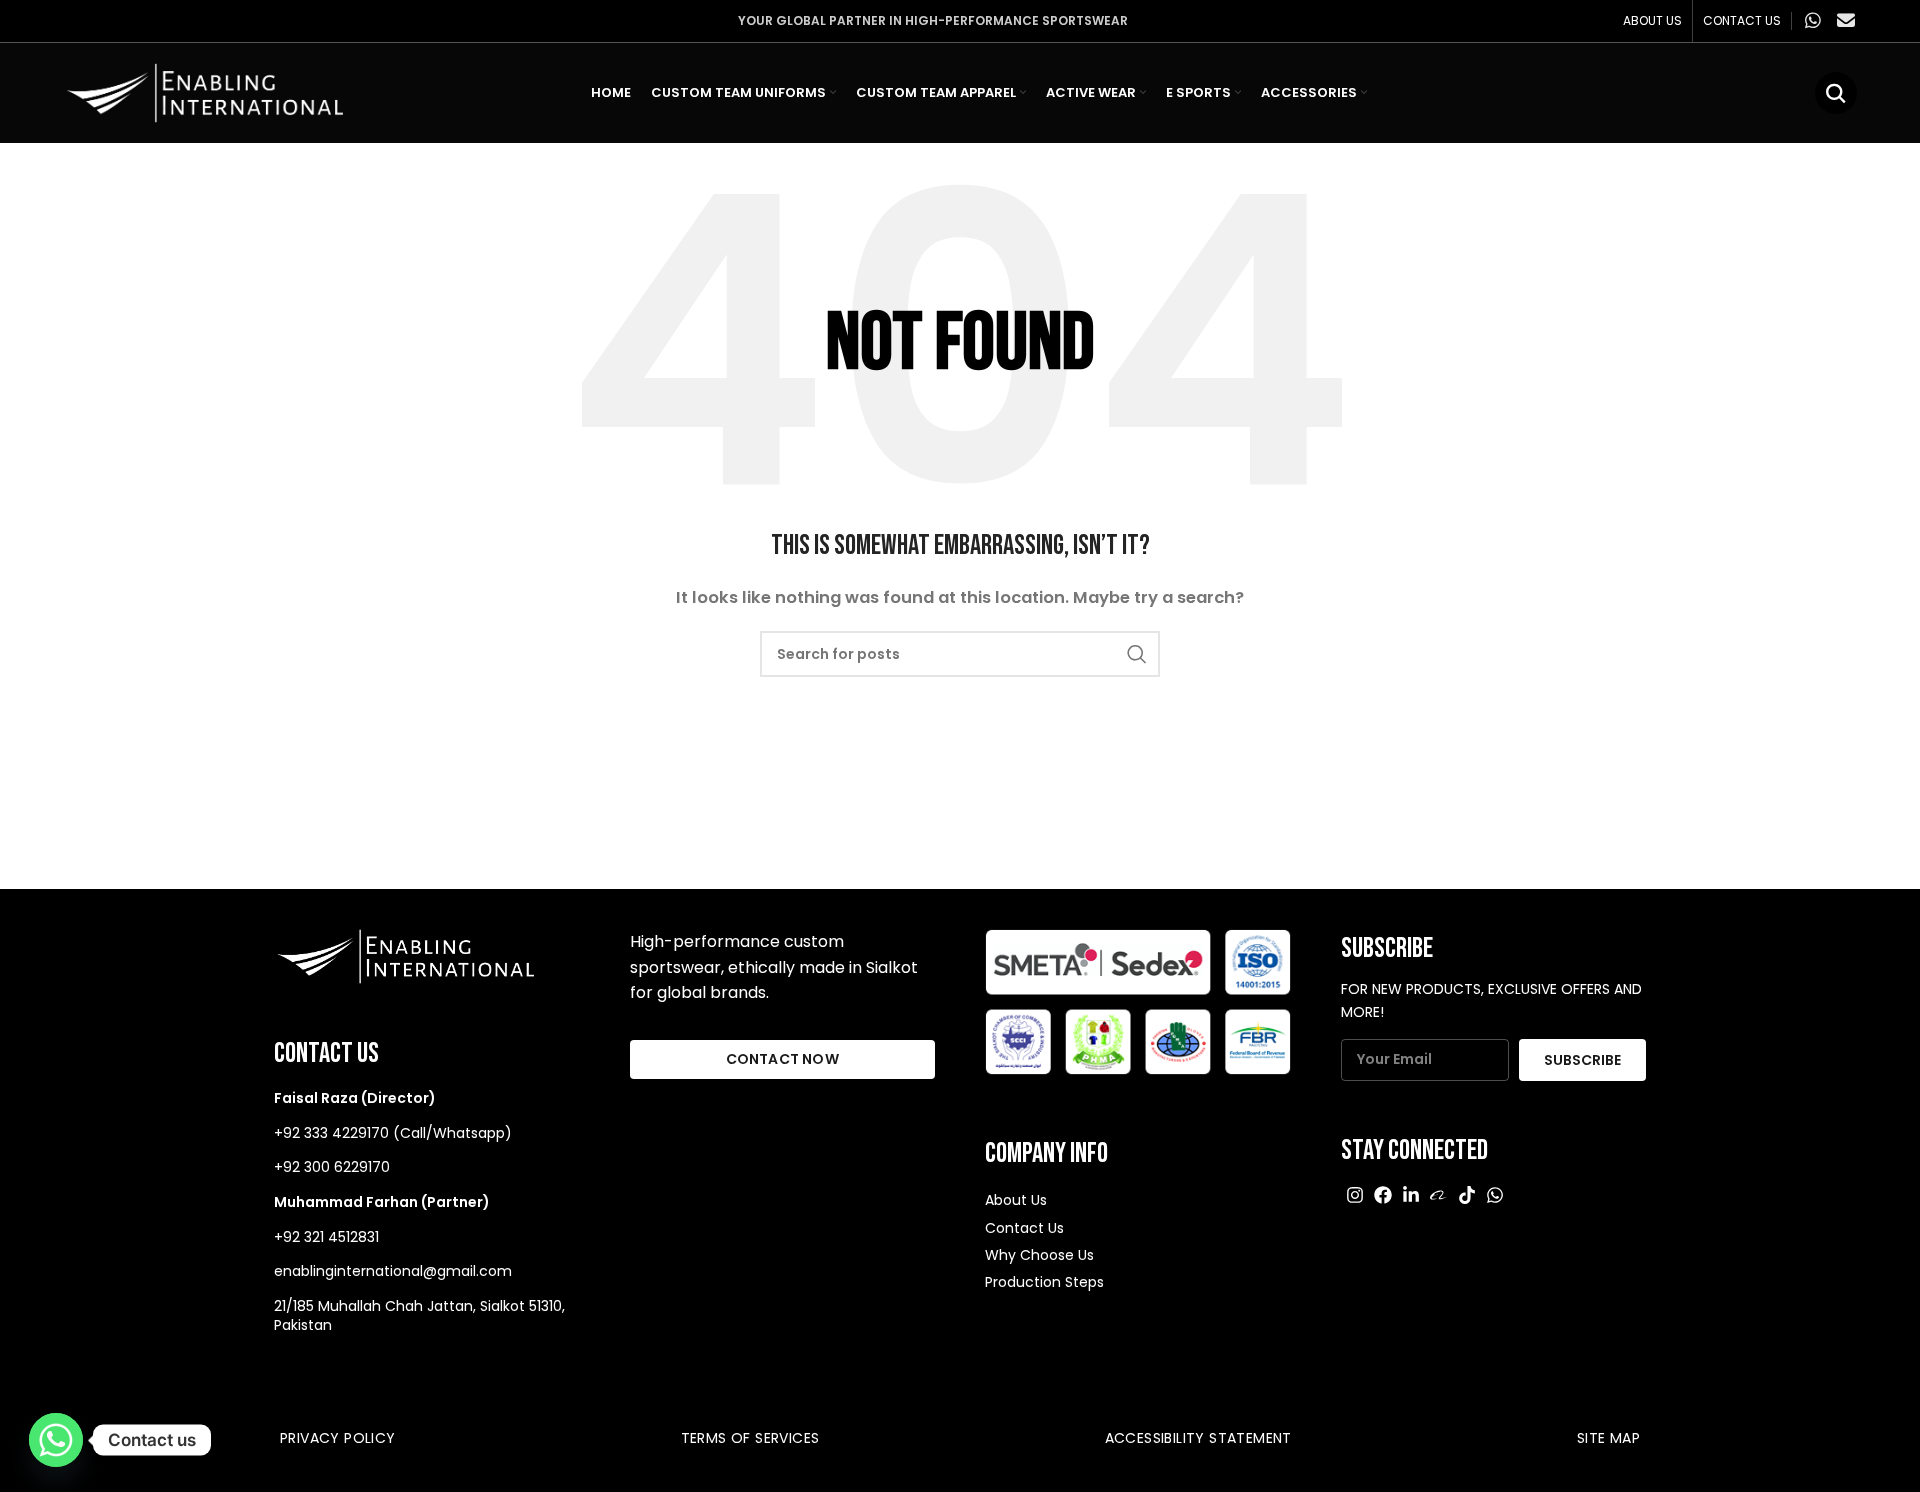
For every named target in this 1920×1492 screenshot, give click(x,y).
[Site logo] (203, 91)
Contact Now (782, 1059)
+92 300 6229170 (332, 1167)
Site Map (1608, 1438)
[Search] (1836, 93)
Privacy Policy (338, 1438)
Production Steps (1044, 1282)
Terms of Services (750, 1438)
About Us (1016, 1200)
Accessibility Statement (1198, 1438)
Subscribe (1582, 1060)
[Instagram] (1355, 1195)
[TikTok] (1467, 1195)
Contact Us (1024, 1228)
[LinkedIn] (1411, 1195)
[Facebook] (1383, 1195)
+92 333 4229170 (331, 1133)
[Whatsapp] (56, 1440)
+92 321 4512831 (326, 1237)
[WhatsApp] (1495, 1195)
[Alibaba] (1439, 1195)
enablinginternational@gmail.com (393, 1271)
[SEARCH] (1137, 654)
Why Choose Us (1039, 1255)
